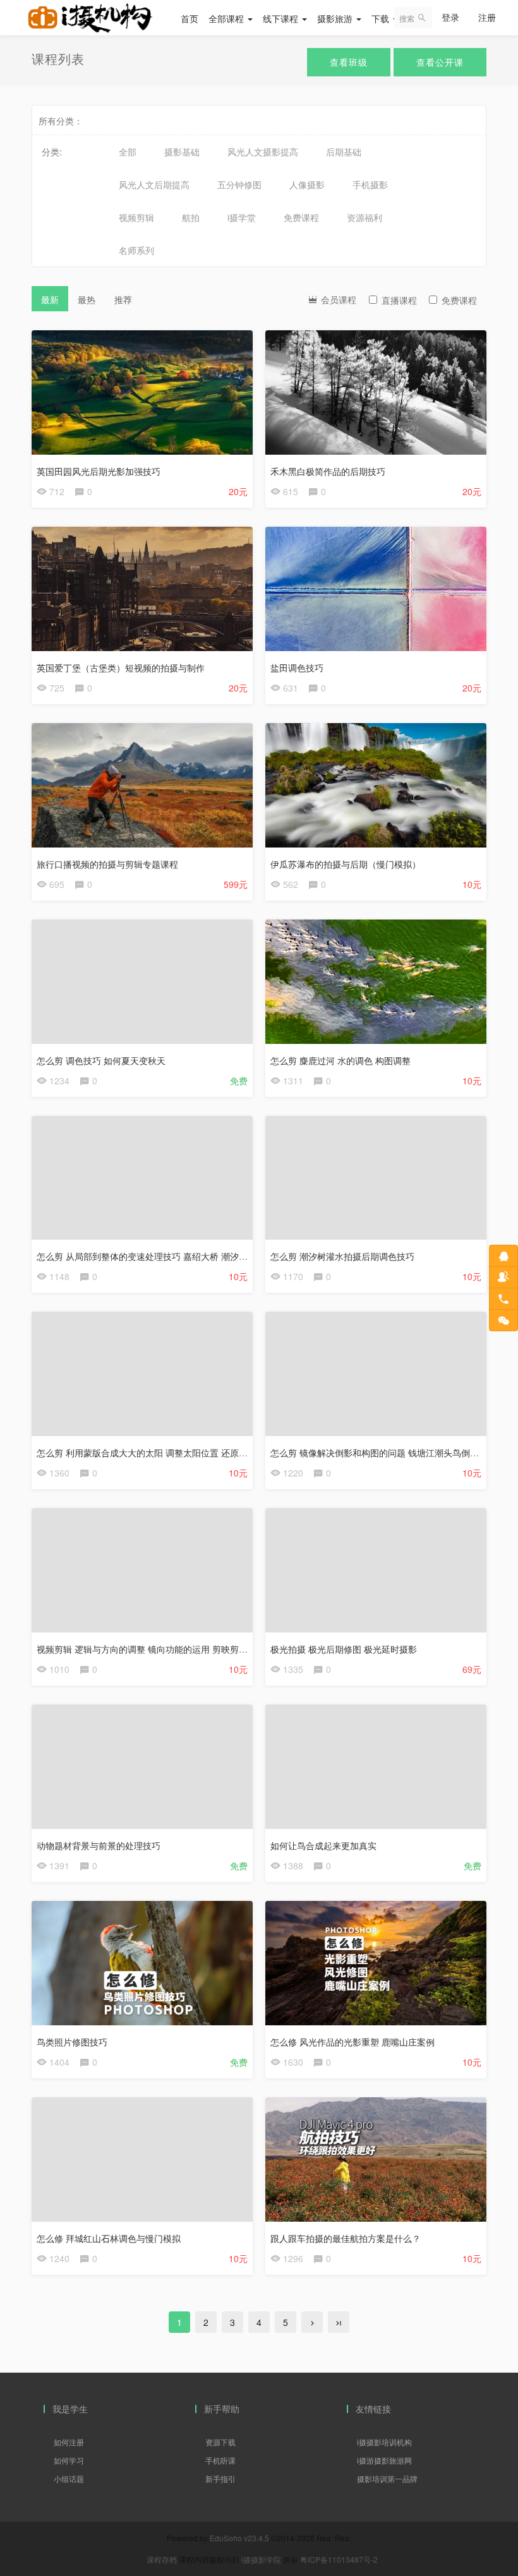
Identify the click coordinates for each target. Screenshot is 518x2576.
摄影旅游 (336, 18)
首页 (190, 18)
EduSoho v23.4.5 (239, 2538)
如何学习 (69, 2460)
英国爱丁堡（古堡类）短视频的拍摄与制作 (121, 668)
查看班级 (349, 62)
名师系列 (136, 250)
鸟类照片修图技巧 (72, 2042)
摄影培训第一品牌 (387, 2478)
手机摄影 (370, 184)
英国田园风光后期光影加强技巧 (99, 471)
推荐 (123, 299)
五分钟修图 (239, 184)
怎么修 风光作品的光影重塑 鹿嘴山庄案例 (352, 2042)
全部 (128, 152)
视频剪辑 (136, 217)
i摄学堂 (242, 217)
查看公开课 (440, 62)
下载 (382, 18)
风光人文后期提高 (154, 184)
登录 (450, 17)
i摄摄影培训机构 (384, 2442)
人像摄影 (307, 184)
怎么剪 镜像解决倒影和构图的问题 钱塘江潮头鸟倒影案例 (383, 1453)
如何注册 (69, 2442)
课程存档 (162, 2559)
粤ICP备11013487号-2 (339, 2559)
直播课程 (399, 300)
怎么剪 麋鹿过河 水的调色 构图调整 (340, 1060)
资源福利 (364, 217)
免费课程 (301, 217)
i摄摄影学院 (262, 2559)
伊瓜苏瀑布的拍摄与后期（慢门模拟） (346, 864)
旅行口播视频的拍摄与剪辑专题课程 (107, 864)
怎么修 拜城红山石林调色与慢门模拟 (109, 2238)
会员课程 (337, 299)
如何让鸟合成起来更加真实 (323, 1845)
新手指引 (220, 2478)
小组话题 (69, 2478)
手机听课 (220, 2460)
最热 (87, 299)
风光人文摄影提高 (263, 152)
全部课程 (227, 18)
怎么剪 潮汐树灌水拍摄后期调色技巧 (342, 1256)
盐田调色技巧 (297, 668)
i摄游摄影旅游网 (384, 2460)
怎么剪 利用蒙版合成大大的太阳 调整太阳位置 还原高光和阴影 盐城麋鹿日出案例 (196, 1453)
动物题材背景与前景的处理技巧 (99, 1845)
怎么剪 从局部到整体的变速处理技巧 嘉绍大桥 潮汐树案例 (151, 1256)
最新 (50, 299)
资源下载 (220, 2442)
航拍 (191, 217)
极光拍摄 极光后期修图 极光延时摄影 (344, 1649)
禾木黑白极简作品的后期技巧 (328, 471)
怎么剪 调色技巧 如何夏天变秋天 (101, 1060)
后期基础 (344, 152)
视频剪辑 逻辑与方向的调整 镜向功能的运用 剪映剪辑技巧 (151, 1649)
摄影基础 (182, 152)
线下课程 (282, 18)
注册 (487, 17)
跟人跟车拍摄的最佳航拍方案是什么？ (346, 2238)
